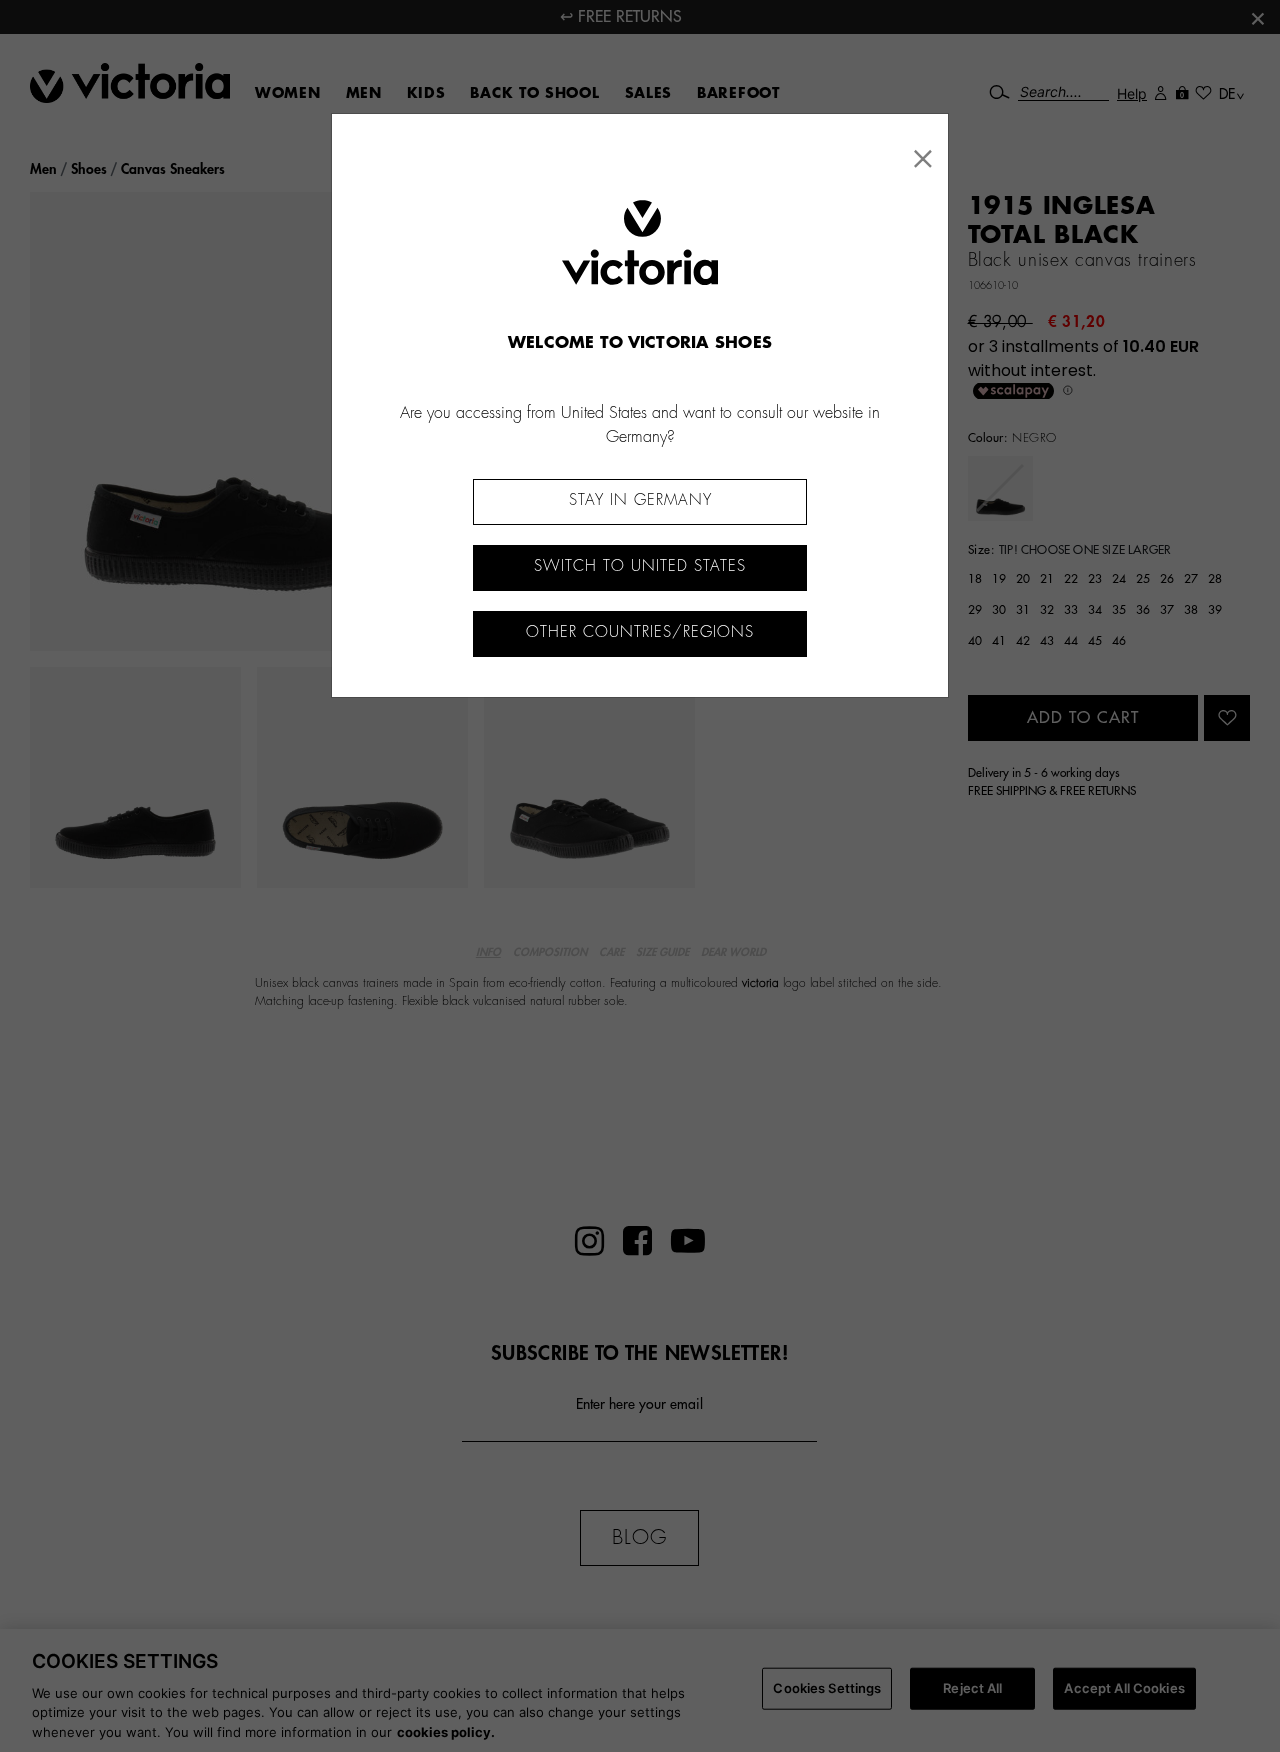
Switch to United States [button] (640, 566)
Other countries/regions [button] (640, 632)
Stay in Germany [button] (640, 500)
